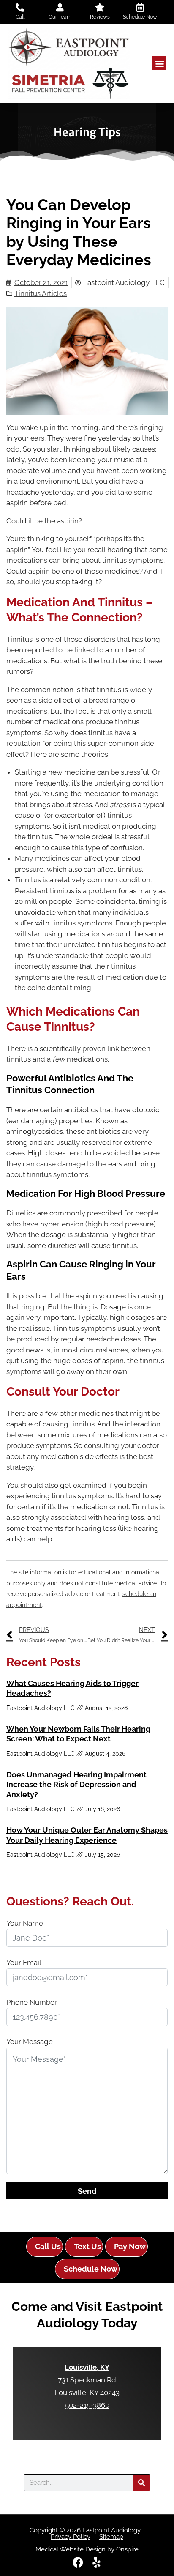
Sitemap (111, 2537)
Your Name (25, 1923)
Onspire (127, 2549)
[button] (159, 63)
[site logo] (69, 63)
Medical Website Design (71, 2549)
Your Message (30, 2042)
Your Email (24, 1963)
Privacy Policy (71, 2537)
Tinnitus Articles (41, 293)
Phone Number (32, 2002)
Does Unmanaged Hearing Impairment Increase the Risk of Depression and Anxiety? (76, 1785)
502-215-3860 (87, 2405)
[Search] (141, 2483)
